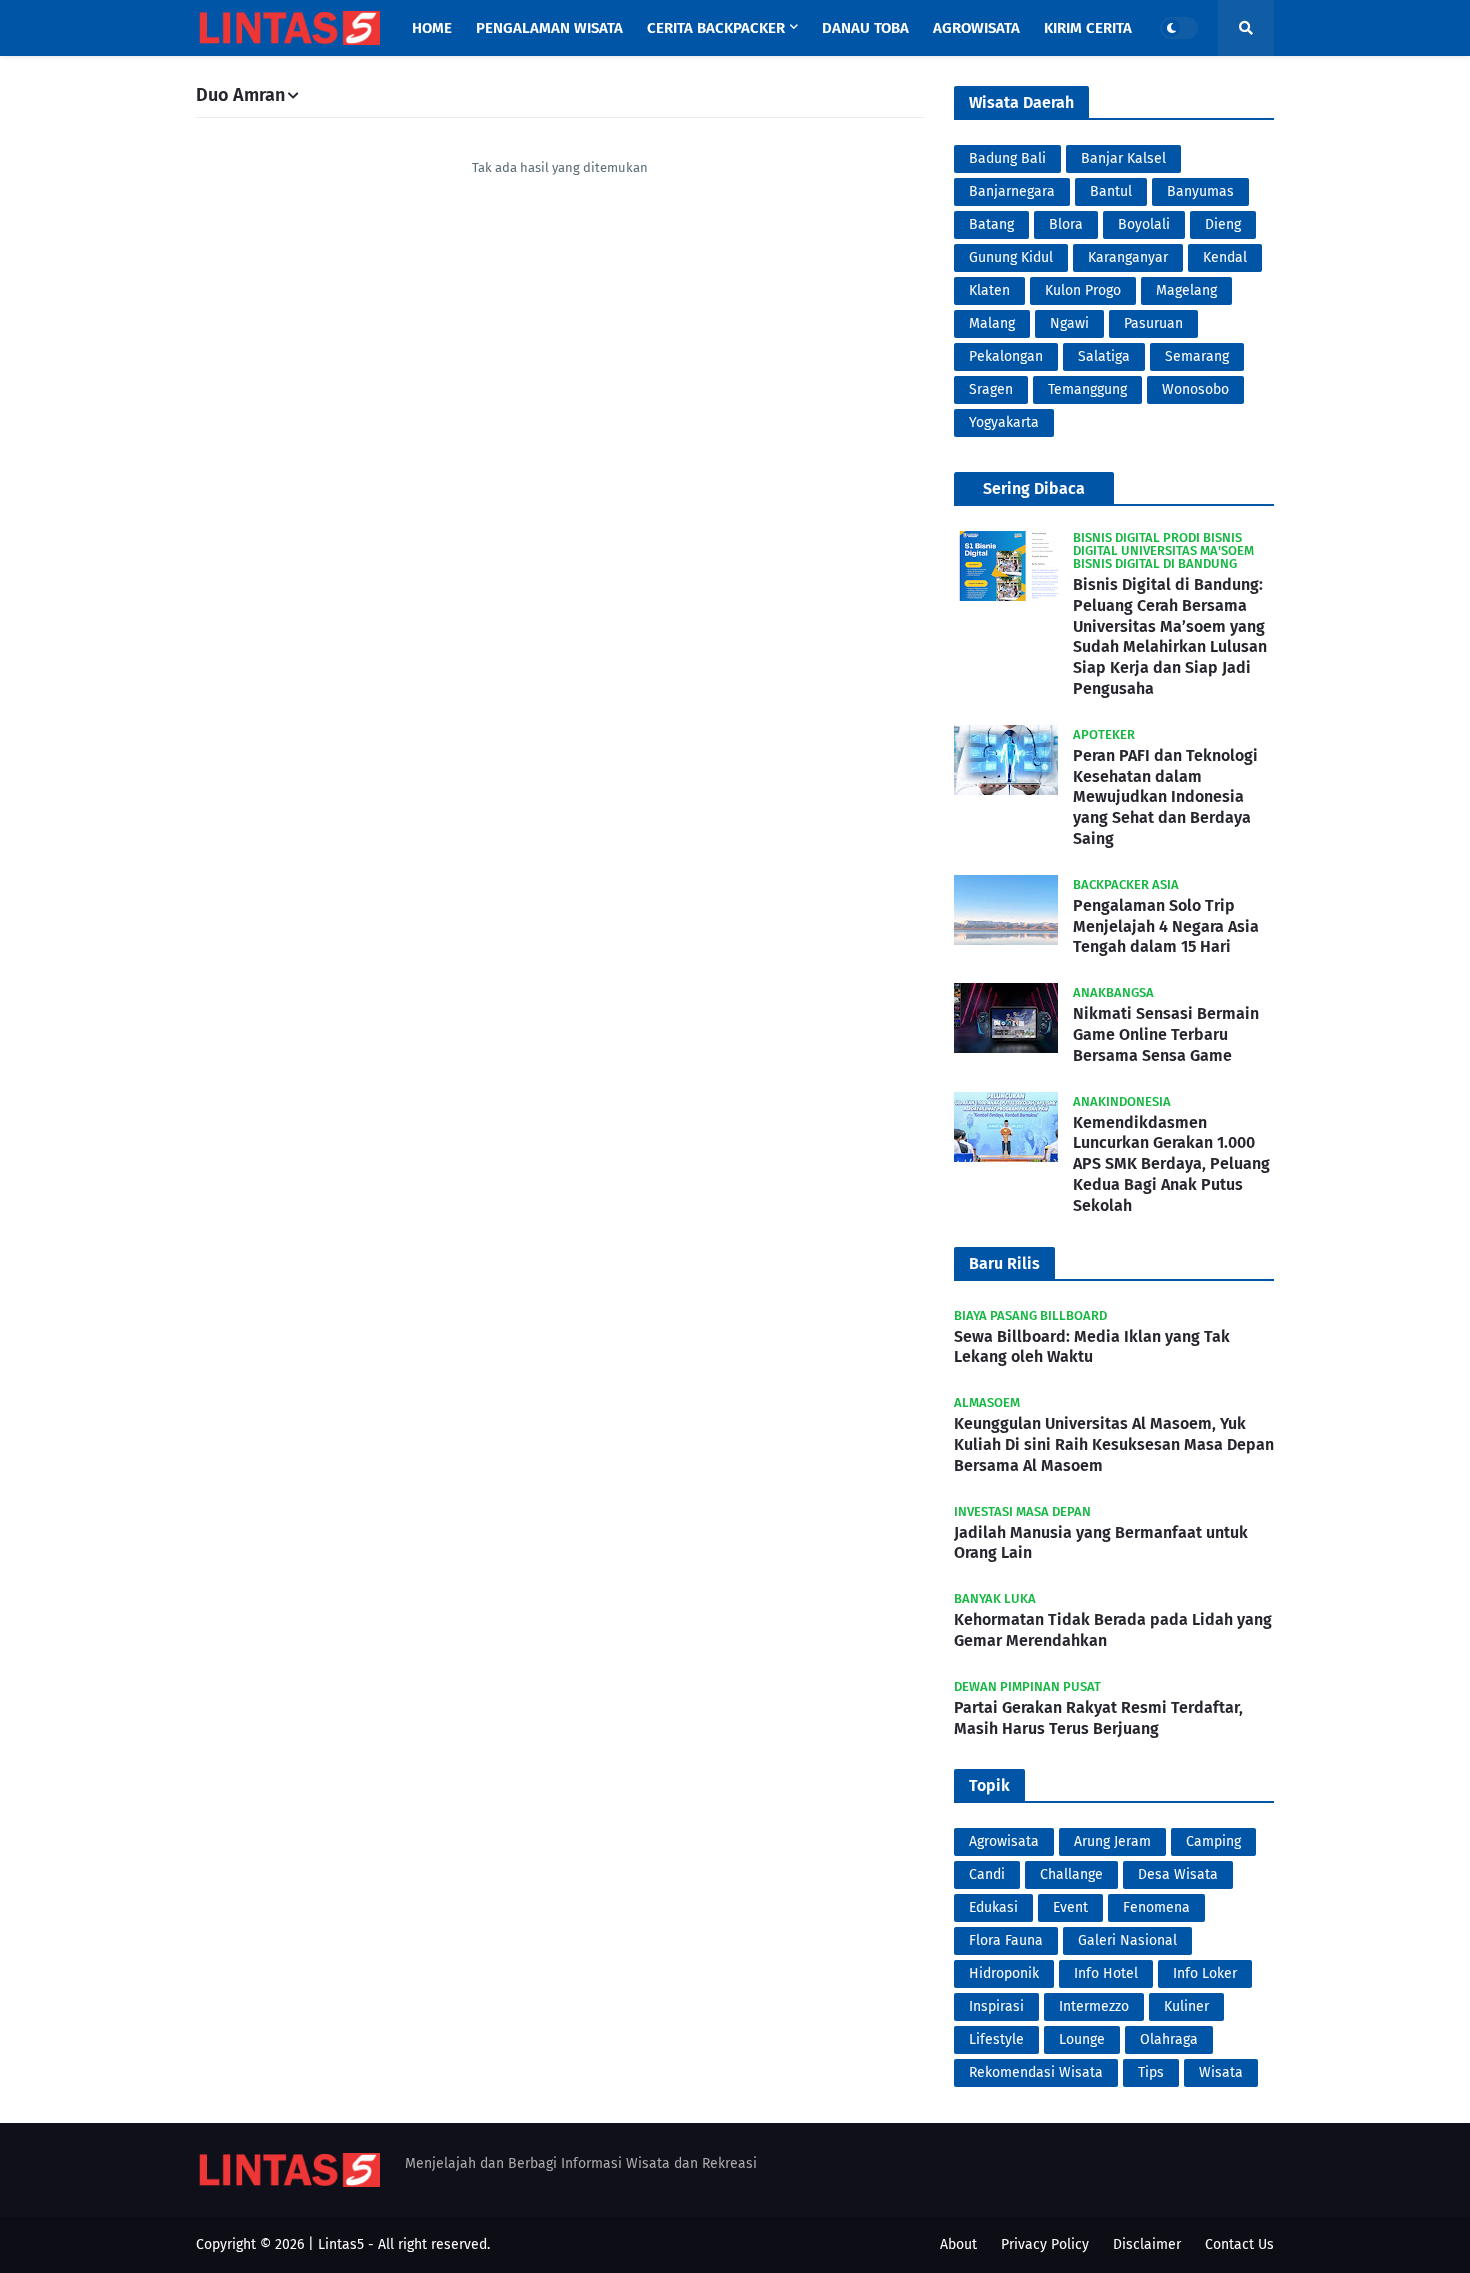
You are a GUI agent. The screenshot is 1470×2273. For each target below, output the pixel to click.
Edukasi (993, 1907)
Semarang (1197, 356)
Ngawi (1069, 323)
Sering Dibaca (1034, 488)
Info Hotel (1106, 1973)
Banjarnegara (1012, 191)
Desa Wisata (1178, 1874)
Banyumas (1200, 191)
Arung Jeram (1112, 1841)
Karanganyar (1128, 257)
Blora (1066, 224)
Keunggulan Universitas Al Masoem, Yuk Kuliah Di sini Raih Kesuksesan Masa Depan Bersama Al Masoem (1114, 1444)
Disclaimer (1147, 2244)
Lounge (1082, 2039)
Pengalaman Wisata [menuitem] (549, 28)
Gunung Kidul (1011, 257)
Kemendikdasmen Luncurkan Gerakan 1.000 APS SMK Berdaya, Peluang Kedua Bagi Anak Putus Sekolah (1171, 1164)
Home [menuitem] (432, 28)
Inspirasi (996, 2006)
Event (1070, 1907)
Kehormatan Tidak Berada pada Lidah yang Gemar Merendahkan (1113, 1630)
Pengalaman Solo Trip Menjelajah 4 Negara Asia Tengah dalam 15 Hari (1166, 926)
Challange (1071, 1874)
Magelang (1186, 290)
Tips (1151, 2072)
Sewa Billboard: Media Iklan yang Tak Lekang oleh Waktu (1092, 1347)
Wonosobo (1195, 389)
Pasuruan (1153, 323)
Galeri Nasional (1127, 1940)
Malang (992, 323)
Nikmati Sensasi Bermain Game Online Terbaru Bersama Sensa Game (1166, 1034)
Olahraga (1169, 2039)
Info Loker (1205, 1973)
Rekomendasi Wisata (1036, 2072)
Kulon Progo (1083, 290)
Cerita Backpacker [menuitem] (716, 28)
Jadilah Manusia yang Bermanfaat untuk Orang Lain (1101, 1543)
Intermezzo (1094, 2006)
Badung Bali (1007, 158)
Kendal (1225, 257)
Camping (1213, 1841)
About (958, 2244)
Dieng (1223, 224)
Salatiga (1104, 356)
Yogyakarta (1004, 422)
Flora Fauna (1006, 1940)
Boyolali (1144, 224)
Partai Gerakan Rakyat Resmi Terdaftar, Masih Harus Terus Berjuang (1098, 1718)
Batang (991, 224)
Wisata (1221, 2072)
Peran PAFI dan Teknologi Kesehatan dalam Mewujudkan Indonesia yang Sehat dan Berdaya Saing (1165, 797)
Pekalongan (1006, 356)
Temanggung (1087, 389)
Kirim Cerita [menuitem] (1088, 28)
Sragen (991, 389)
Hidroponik (1004, 1973)
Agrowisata (1004, 1841)
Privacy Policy (1045, 2244)
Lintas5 (341, 2244)
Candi (987, 1874)
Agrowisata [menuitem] (976, 28)
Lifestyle (996, 2039)
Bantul (1111, 191)
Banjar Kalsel (1123, 158)
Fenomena (1156, 1907)
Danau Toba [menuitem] (865, 28)
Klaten (989, 290)
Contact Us (1239, 2244)
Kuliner (1186, 2006)
